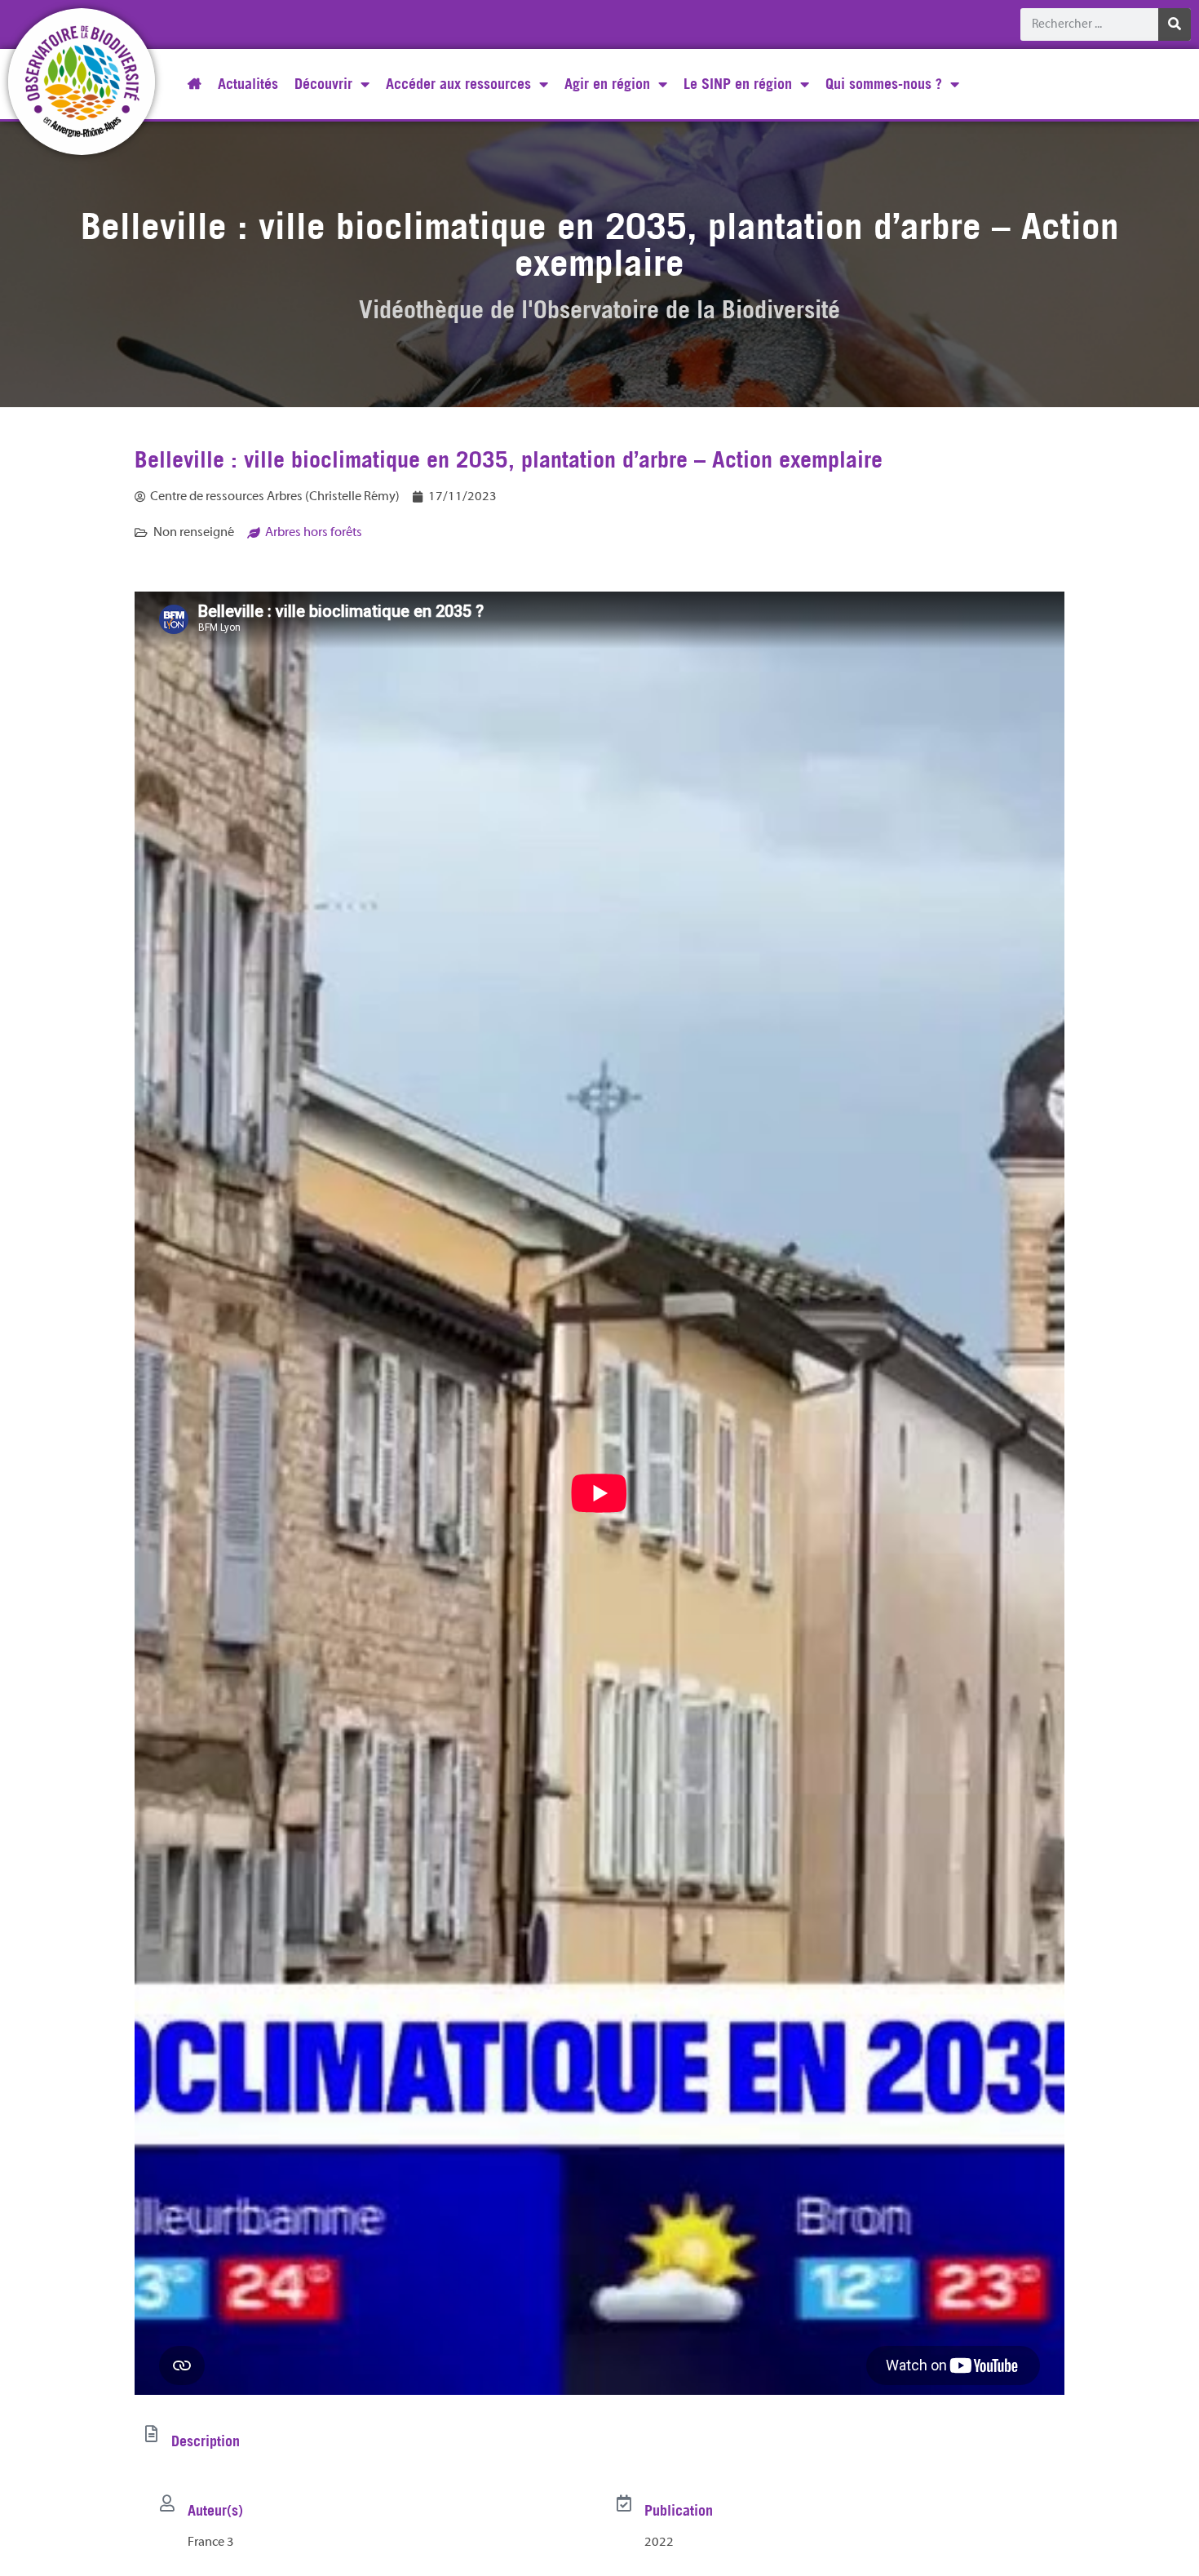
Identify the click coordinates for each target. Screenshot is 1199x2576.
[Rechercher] (1175, 24)
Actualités (248, 84)
